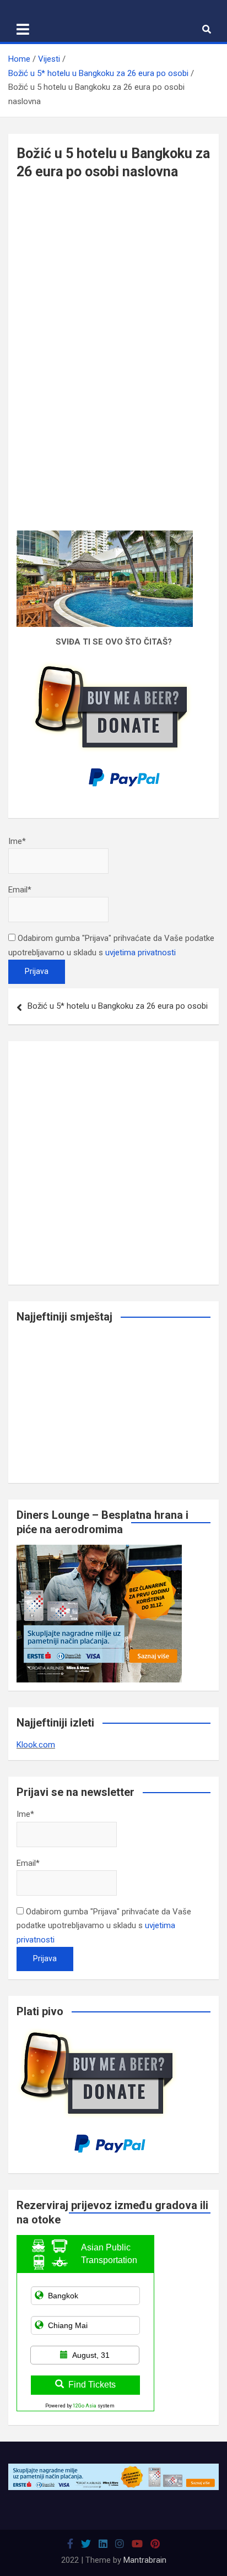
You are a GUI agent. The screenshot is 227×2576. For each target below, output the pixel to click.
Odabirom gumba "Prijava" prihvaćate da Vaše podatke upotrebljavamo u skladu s (104, 1926)
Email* (20, 890)
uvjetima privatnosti (140, 953)
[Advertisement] (113, 279)
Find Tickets (92, 2385)
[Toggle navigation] (23, 29)
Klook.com (36, 1745)
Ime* (17, 841)
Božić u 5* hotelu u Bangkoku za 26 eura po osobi (118, 1006)
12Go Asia (85, 2406)
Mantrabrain (145, 2560)
